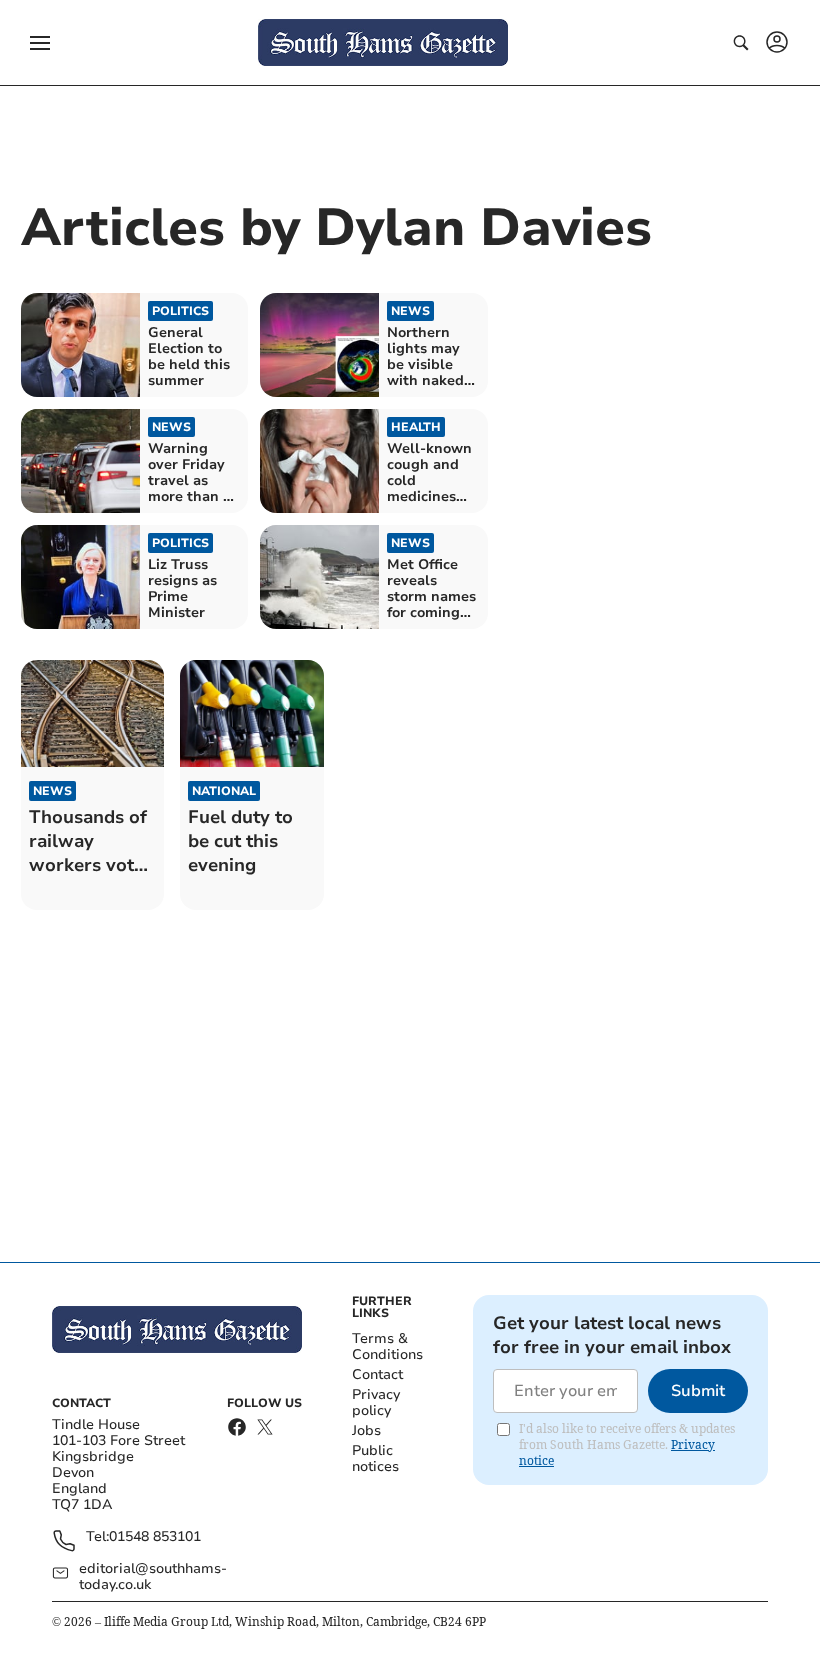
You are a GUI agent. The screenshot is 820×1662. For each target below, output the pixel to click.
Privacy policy (376, 1402)
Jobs (366, 1430)
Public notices (375, 1458)
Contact (377, 1374)
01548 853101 (155, 1537)
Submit (698, 1391)
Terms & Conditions (387, 1346)
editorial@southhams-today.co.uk (153, 1577)
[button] (40, 43)
